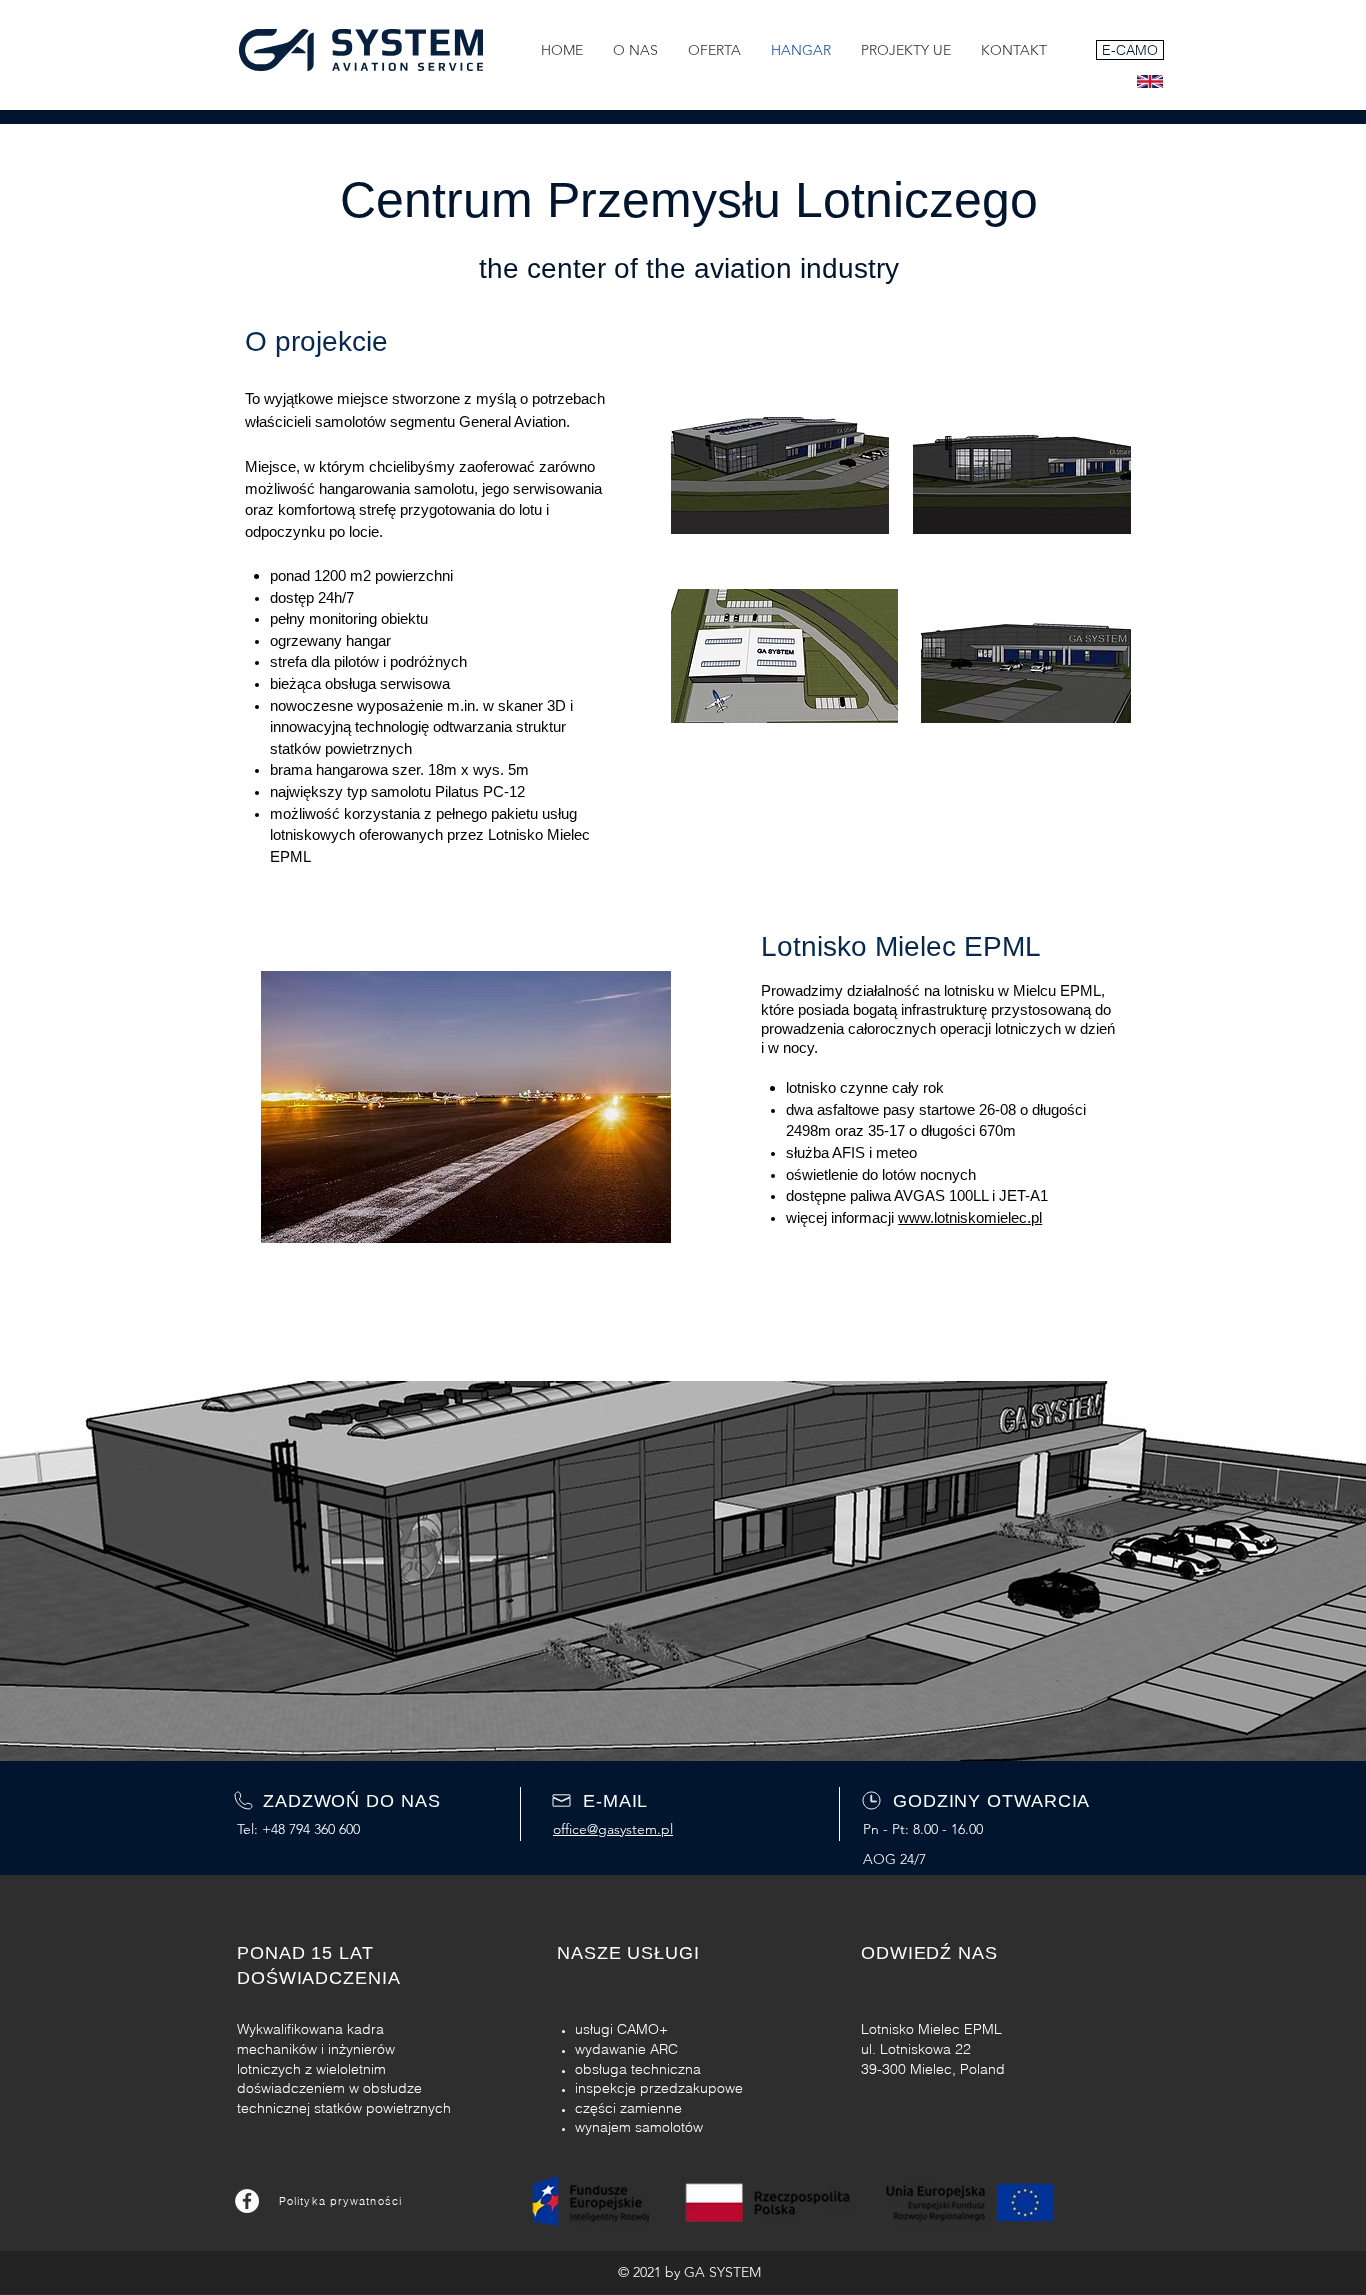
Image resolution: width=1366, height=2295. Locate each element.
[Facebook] (247, 2201)
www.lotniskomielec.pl (970, 1217)
